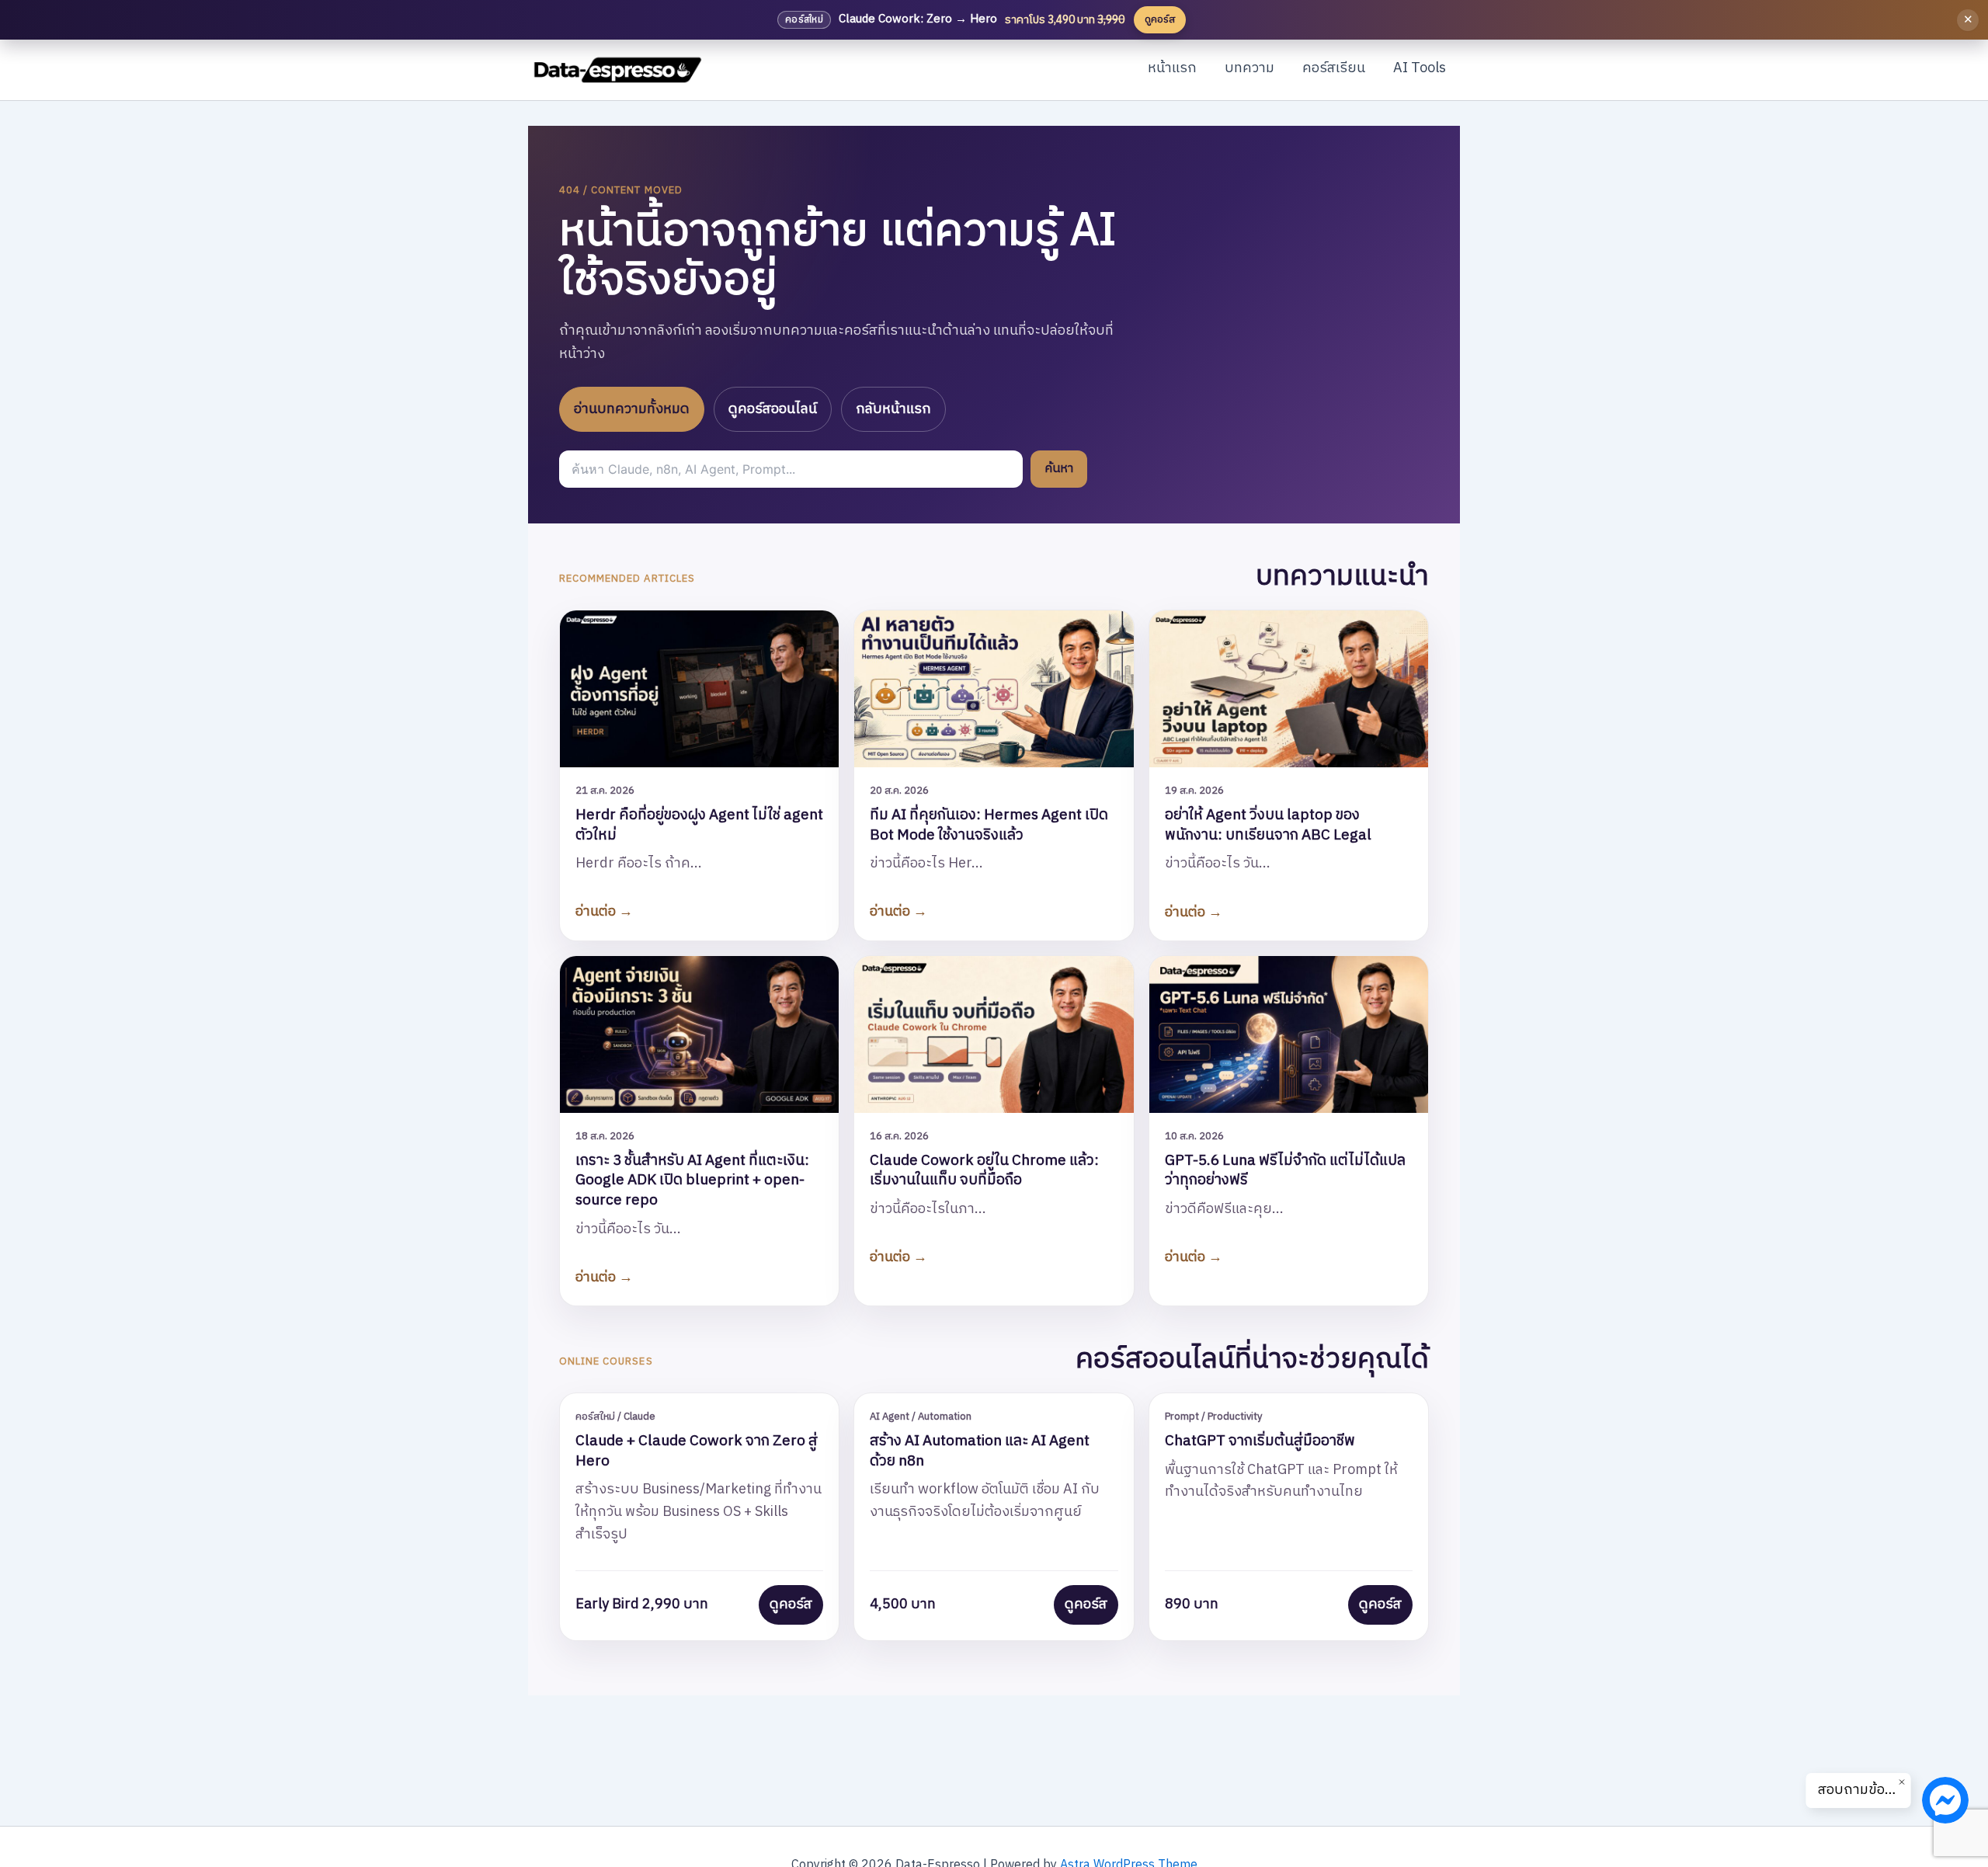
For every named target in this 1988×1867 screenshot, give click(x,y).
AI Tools (1420, 68)
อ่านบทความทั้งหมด (632, 409)
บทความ (1249, 68)
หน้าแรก (1172, 68)
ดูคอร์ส (791, 1605)
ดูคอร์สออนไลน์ (773, 409)
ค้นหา (1059, 469)
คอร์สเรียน (1334, 68)
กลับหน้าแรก (893, 409)
